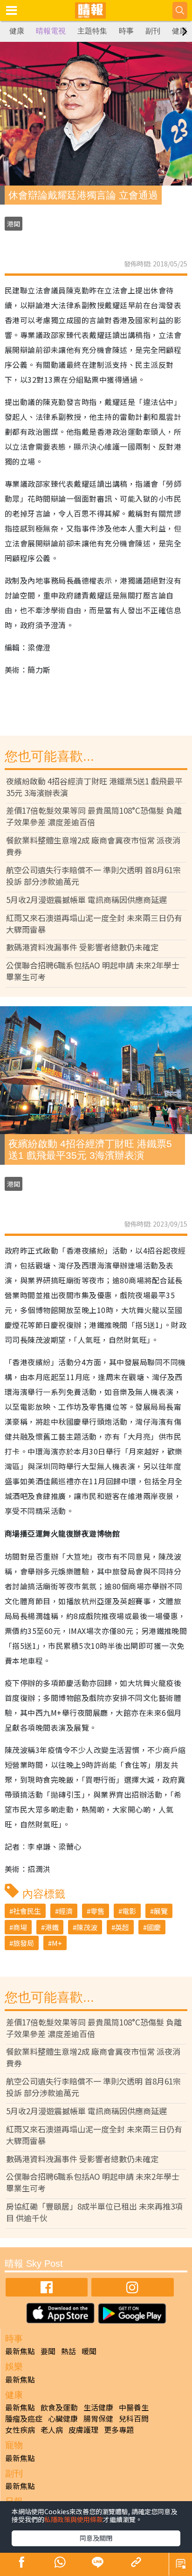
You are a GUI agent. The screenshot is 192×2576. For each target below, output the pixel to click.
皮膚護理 (83, 2430)
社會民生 (27, 1911)
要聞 (48, 2351)
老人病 (52, 2430)
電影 (129, 1911)
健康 (17, 31)
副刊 (153, 31)
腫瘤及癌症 (24, 2418)
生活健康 (98, 2407)
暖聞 (89, 2351)
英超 (122, 1927)
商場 (20, 1927)
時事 (126, 31)
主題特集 (92, 31)
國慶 (154, 1927)
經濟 (66, 1911)
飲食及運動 (59, 2407)
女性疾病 (20, 2430)
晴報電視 (51, 31)
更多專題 (119, 2430)
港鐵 (52, 1927)
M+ (57, 1943)
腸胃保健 (98, 2418)
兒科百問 (134, 2418)
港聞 (14, 224)
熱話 (69, 2351)
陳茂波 (87, 1927)
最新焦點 (20, 2351)
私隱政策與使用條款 (74, 2519)
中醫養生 (134, 2407)
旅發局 (24, 1943)
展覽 (161, 1911)
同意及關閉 (96, 2538)
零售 (97, 1911)
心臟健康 (63, 2418)
